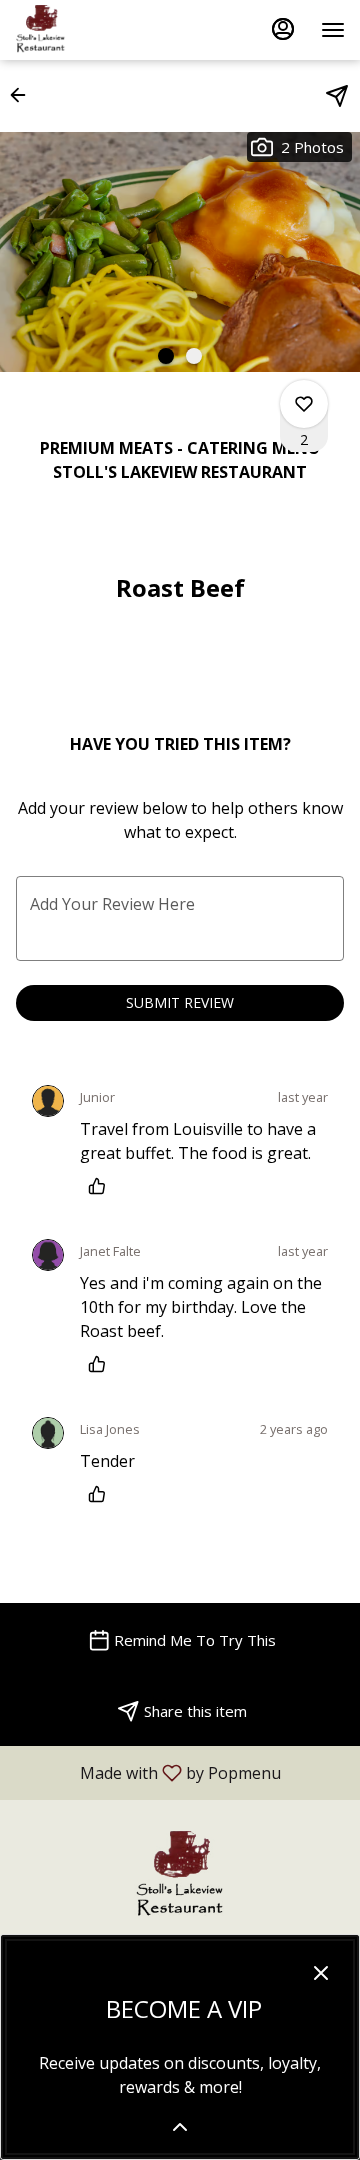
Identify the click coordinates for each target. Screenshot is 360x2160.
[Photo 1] (166, 356)
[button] (24, 95)
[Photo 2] (194, 356)
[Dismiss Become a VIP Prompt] (321, 1973)
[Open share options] (337, 96)
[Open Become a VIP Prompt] (180, 2127)
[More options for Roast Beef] (304, 404)
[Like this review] (102, 1186)
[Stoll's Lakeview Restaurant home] (105, 30)
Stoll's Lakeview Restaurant (180, 1876)
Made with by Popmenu (148, 1772)
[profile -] (283, 29)
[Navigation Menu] (333, 30)
